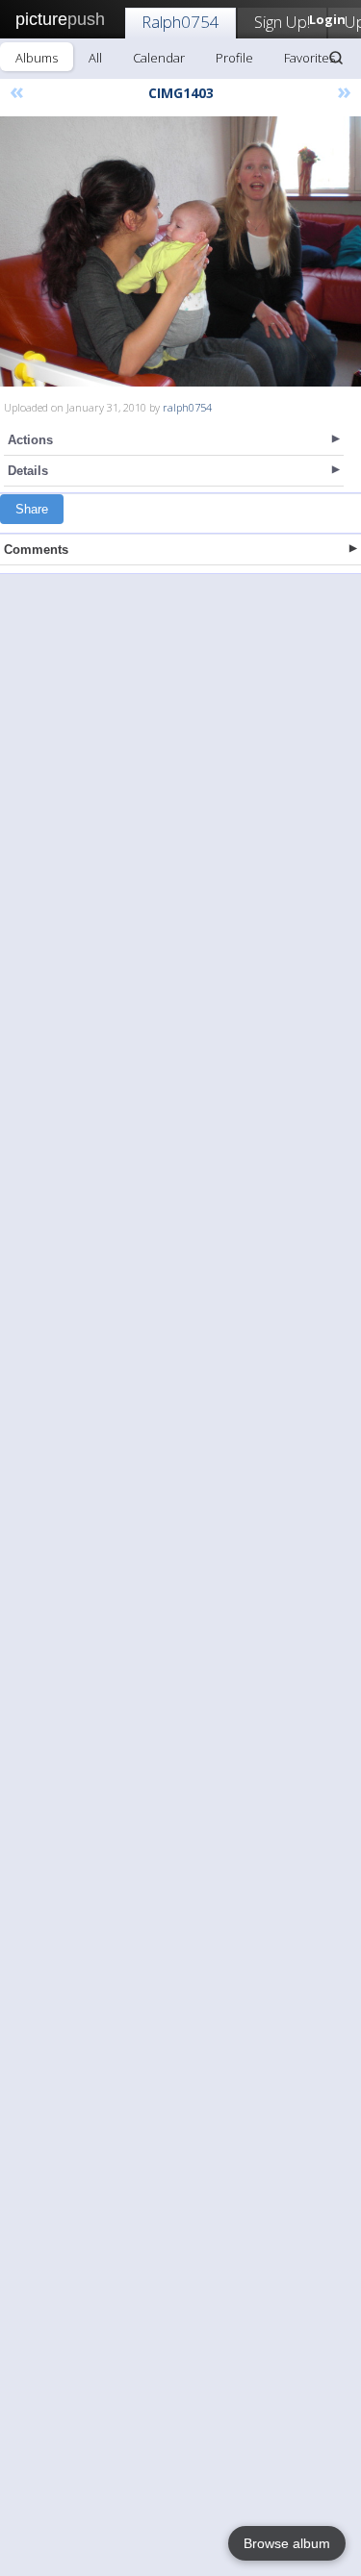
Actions (30, 440)
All (95, 58)
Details (28, 471)
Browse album (287, 2543)
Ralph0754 (180, 22)
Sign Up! (282, 22)
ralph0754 (187, 407)
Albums (37, 58)
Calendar (159, 58)
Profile (234, 58)
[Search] (336, 58)
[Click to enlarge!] (180, 251)
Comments (36, 550)
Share (32, 509)
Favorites (309, 58)
